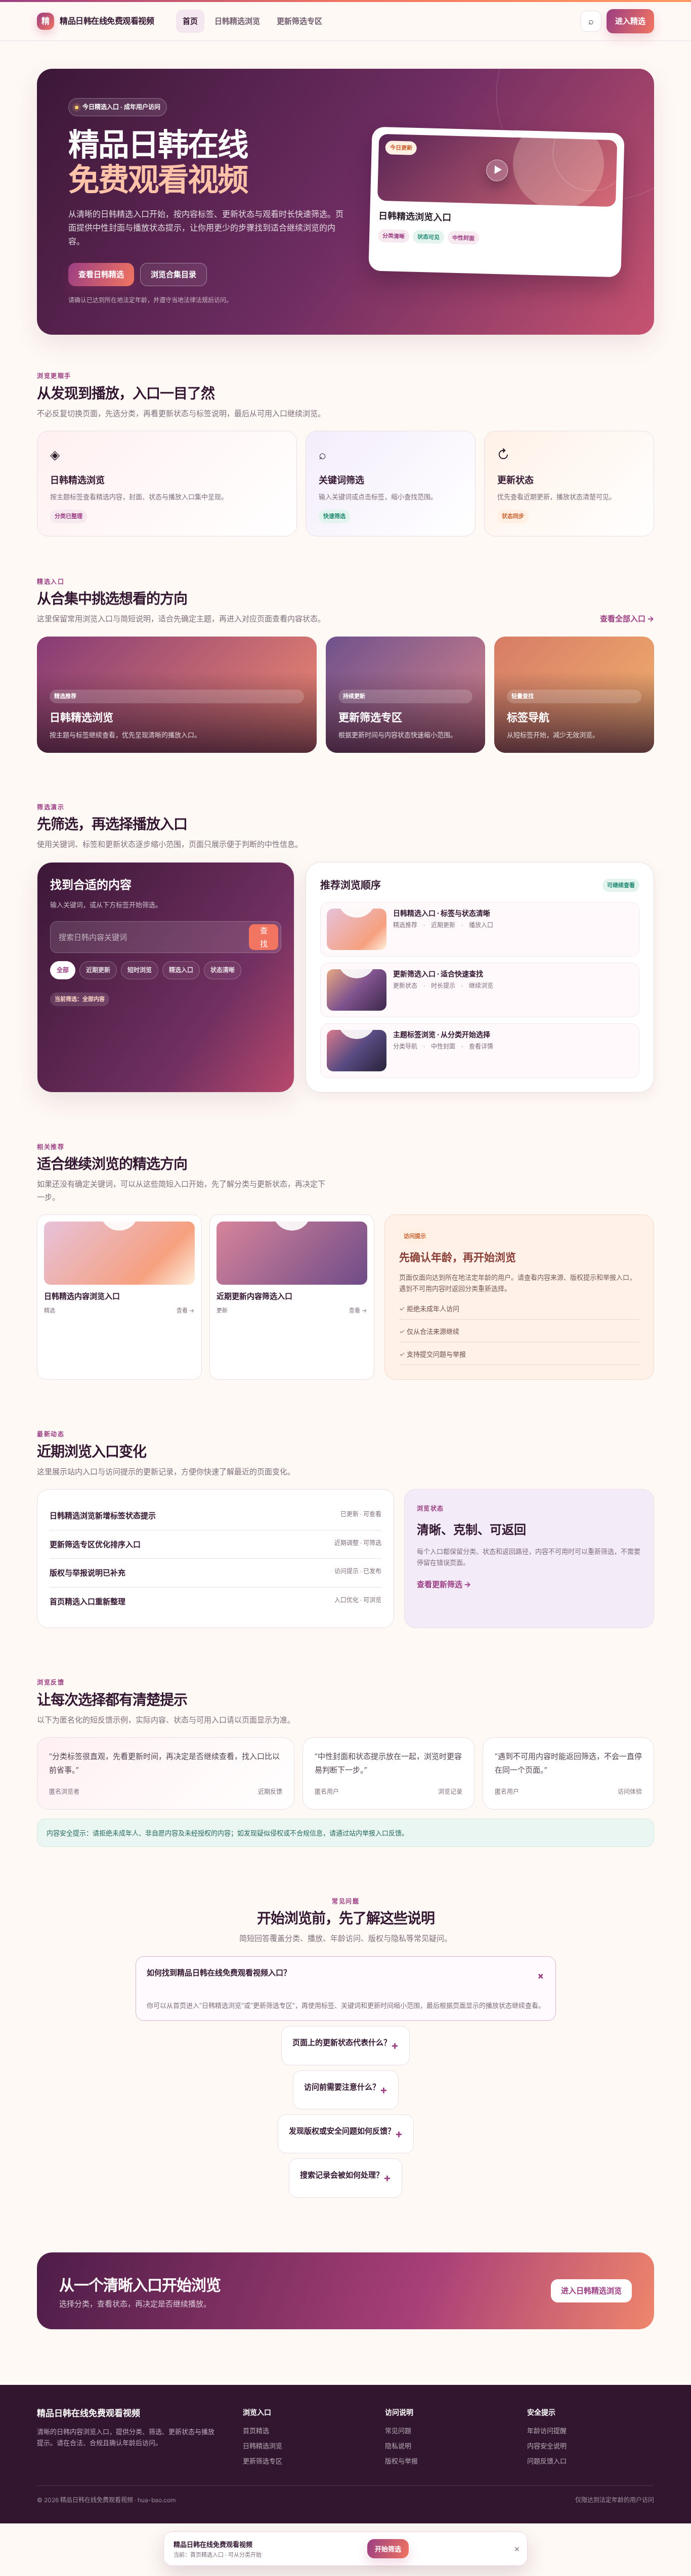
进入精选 (630, 21)
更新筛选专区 (299, 21)
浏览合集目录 (174, 274)
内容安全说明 (547, 2446)
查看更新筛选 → (444, 1584)
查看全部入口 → (627, 619)
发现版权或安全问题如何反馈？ (346, 2133)
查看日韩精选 (101, 274)
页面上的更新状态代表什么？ (345, 2045)
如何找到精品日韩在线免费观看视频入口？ (348, 1975)
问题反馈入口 (547, 2461)
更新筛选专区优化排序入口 (95, 1544)
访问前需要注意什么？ (346, 2089)
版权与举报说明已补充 (88, 1573)
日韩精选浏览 (237, 21)
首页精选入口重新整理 (88, 1601)
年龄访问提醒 (547, 2430)
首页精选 (256, 2430)
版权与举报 (401, 2461)
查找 (264, 937)
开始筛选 (388, 2549)
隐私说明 (398, 2446)
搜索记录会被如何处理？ (345, 2177)
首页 (190, 21)
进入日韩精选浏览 (591, 2291)
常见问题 (398, 2430)
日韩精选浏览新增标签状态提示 (103, 1516)
